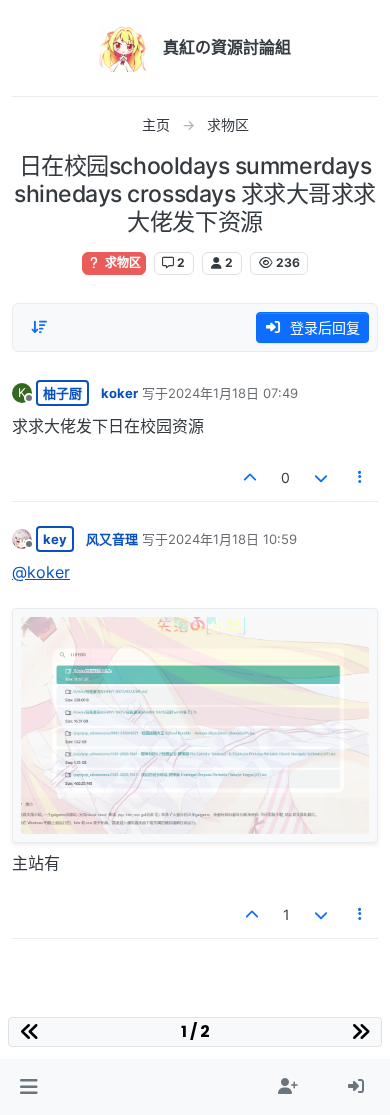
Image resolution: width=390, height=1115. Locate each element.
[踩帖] (321, 477)
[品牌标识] (123, 48)
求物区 (121, 262)
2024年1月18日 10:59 (232, 539)
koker (119, 393)
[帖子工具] (361, 477)
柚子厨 (62, 393)
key (55, 539)
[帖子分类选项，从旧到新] (39, 327)
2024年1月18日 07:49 (233, 393)
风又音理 (112, 539)
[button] (28, 1087)
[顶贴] (251, 477)
